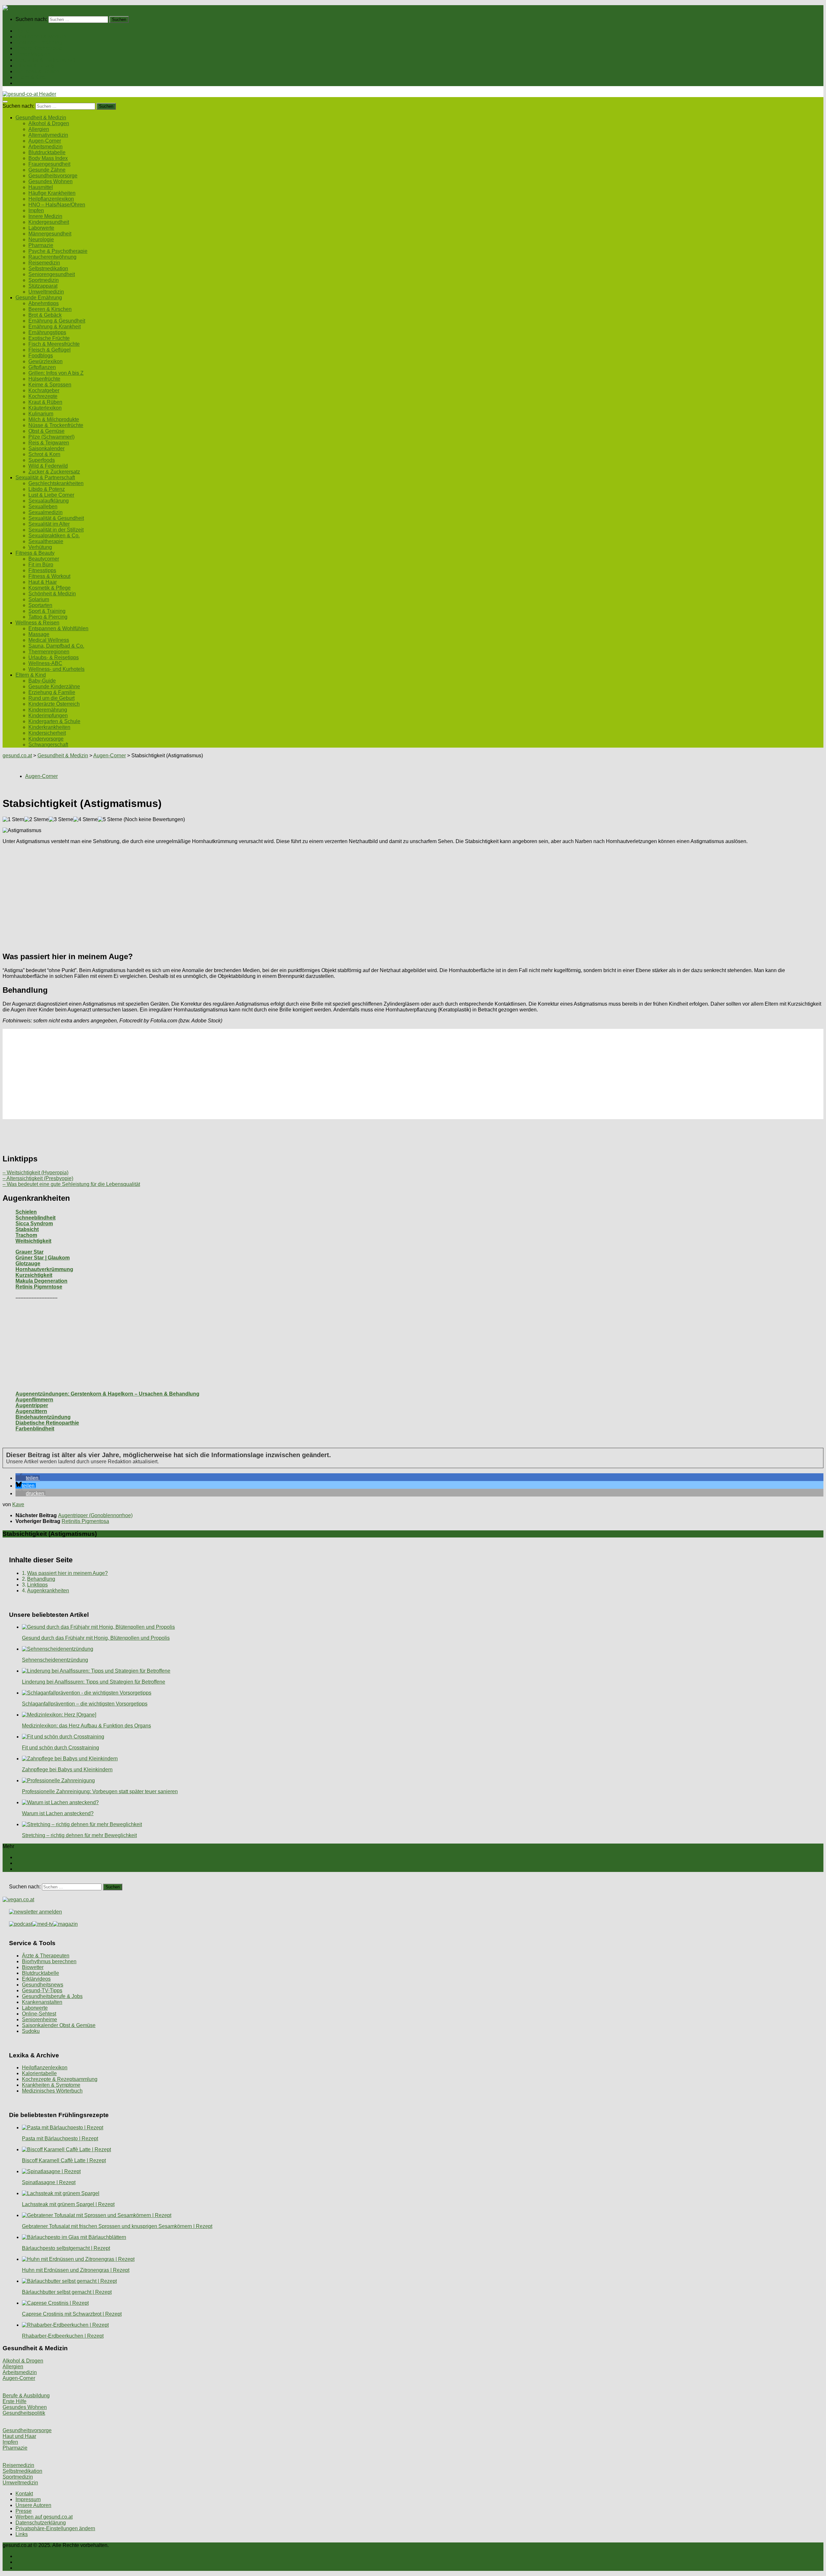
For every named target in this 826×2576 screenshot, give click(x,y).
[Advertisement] (196, 895)
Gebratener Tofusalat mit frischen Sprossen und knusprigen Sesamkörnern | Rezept (117, 2226)
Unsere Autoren (33, 2505)
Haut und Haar (19, 2436)
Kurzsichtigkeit (34, 1275)
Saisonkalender (46, 448)
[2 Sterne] (36, 820)
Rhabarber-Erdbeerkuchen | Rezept (63, 2336)
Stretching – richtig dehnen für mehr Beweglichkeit (79, 1835)
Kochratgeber (44, 390)
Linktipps (37, 1585)
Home (22, 31)
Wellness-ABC (45, 663)
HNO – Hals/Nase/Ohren (57, 205)
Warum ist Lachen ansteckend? (58, 1813)
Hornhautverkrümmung (44, 1269)
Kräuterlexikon (45, 408)
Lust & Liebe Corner (51, 495)
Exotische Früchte (49, 338)
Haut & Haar (43, 582)
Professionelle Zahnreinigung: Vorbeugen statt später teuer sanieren (100, 1791)
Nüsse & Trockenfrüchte (56, 425)
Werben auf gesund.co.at (44, 2517)
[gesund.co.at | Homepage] (20, 8)
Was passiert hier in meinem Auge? (67, 1573)
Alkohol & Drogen (49, 123)
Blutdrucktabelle (47, 152)
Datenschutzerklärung (41, 2523)
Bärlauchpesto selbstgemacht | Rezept (66, 2248)
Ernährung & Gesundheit (57, 321)
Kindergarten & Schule (54, 721)
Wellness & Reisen (37, 71)
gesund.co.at (17, 756)
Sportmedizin (44, 280)
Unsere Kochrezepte (39, 48)
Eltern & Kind (31, 77)
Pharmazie (41, 245)
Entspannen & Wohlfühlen (58, 628)
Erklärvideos (36, 1979)
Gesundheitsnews (43, 1985)
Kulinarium (41, 414)
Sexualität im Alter (49, 524)
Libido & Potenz (47, 489)
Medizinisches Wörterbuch (52, 2091)
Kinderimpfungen (48, 716)
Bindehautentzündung (43, 1417)
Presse (24, 2511)
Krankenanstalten (42, 2002)
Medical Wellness (49, 640)
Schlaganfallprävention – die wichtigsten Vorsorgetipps (85, 1704)
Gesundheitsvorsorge (53, 176)
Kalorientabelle (39, 2073)
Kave (18, 1504)
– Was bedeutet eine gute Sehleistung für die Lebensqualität (71, 1184)
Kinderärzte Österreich (54, 704)
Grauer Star (30, 1252)
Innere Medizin (45, 216)
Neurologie (41, 239)
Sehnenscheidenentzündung (55, 1660)
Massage (39, 634)
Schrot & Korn (44, 454)
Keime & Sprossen (50, 385)
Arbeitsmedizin (45, 147)
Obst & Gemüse (46, 431)
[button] (28, 1478)
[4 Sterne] (86, 820)
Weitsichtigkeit (33, 1241)
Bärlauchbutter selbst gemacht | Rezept (67, 2292)
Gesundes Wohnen (50, 181)
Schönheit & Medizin (52, 594)
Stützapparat (43, 286)
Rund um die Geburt (51, 698)
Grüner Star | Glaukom (43, 1258)
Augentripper (32, 1405)
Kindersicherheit (47, 733)
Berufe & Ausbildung (26, 2396)
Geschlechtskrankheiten (56, 483)
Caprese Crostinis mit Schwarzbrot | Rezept (72, 2314)
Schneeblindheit (35, 1218)
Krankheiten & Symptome (51, 2085)
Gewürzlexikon (45, 361)
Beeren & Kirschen (50, 309)
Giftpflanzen (42, 367)
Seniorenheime (40, 2019)
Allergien (39, 129)
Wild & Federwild (48, 466)
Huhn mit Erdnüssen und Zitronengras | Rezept (76, 2270)
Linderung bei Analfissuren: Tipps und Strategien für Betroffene (94, 1682)
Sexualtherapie (46, 541)
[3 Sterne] (61, 820)
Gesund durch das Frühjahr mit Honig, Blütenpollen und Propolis (96, 1638)
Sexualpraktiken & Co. (54, 536)
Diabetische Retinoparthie (47, 1423)
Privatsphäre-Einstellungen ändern (55, 2528)
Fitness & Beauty (35, 66)
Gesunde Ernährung (39, 42)
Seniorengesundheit (52, 274)
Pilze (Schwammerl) (51, 437)
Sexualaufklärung (49, 501)
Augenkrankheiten (48, 1591)
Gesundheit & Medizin (41, 37)
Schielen (26, 1212)
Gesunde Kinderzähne (54, 686)
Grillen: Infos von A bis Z (56, 373)
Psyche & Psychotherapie (58, 251)
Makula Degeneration (41, 1281)
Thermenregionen (49, 652)
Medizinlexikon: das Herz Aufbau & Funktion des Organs (86, 1726)
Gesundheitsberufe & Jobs (52, 1996)
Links (22, 2534)
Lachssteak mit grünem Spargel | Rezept (68, 2204)
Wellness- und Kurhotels (56, 669)
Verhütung (40, 547)
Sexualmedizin (45, 512)
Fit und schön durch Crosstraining (60, 1748)
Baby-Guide (42, 681)
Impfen (36, 210)
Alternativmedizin (48, 135)
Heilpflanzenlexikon (51, 199)
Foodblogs (41, 356)
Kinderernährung (48, 710)
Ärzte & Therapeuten (46, 1956)
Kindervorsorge (46, 739)
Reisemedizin (44, 263)
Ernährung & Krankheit (55, 327)
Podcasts (26, 83)
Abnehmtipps (44, 303)
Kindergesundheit (49, 222)
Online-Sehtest (39, 2014)
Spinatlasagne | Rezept (49, 2182)
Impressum (28, 2499)
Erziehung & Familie (52, 692)
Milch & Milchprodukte (54, 419)
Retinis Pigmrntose (39, 1287)
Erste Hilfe (15, 2401)
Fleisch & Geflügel (50, 350)
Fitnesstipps (42, 570)
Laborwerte (41, 228)
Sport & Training (47, 611)
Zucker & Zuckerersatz (54, 472)
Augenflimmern (34, 1400)
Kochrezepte (43, 396)
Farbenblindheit (35, 1429)
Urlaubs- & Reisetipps (54, 657)
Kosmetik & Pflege (50, 588)
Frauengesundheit (49, 164)
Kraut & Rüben (45, 402)
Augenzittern (31, 1411)
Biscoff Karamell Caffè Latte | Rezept (64, 2160)
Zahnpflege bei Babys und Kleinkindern (67, 1770)
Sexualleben (43, 507)
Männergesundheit (50, 234)
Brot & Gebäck (45, 315)
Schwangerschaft (48, 745)
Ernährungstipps (47, 332)
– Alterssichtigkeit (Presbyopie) (38, 1178)
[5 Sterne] (110, 820)
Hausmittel (41, 187)
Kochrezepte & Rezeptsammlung (60, 2079)
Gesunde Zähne (47, 170)
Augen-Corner (45, 141)
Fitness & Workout (49, 576)
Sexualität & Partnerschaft (45, 60)
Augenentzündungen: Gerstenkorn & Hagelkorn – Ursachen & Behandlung (107, 1394)
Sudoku (31, 2031)
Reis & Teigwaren (49, 443)
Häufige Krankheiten (52, 193)
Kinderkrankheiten (49, 727)
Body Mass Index (48, 158)
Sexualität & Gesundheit (56, 518)
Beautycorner (44, 559)
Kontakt (24, 2494)
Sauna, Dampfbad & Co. (56, 646)
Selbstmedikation (48, 269)
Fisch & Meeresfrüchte (54, 344)
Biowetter (33, 1967)
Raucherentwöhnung (52, 257)
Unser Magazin (33, 54)
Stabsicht (27, 1229)
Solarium (39, 599)
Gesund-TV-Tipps (42, 1990)
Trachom (26, 1235)
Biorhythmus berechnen (49, 1961)
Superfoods (42, 460)
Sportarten (40, 605)
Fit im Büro (41, 565)
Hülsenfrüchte (44, 379)
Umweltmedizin (46, 292)
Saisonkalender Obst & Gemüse (59, 2025)
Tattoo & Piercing (48, 617)
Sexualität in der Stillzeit (56, 530)
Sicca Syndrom (34, 1223)
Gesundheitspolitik (24, 2413)
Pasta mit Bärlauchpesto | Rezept (60, 2138)
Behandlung (41, 1579)
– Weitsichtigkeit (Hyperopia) (35, 1173)
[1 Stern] (13, 820)
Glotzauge (28, 1263)
